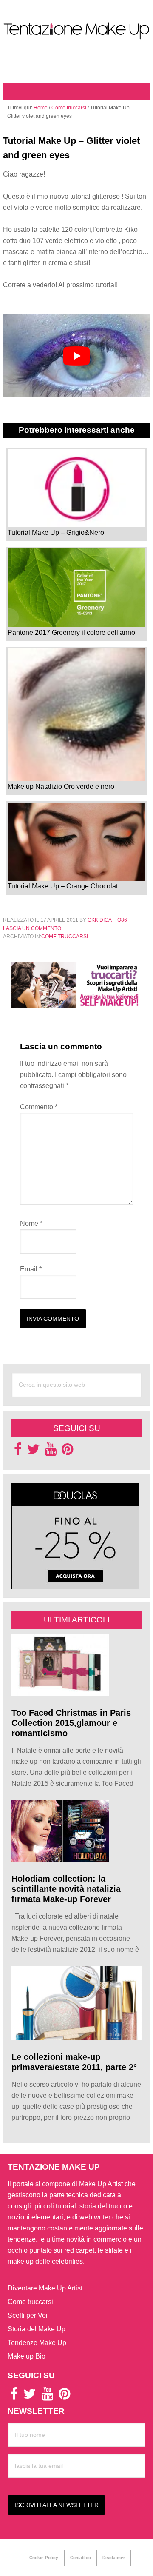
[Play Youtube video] (76, 356)
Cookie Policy (44, 2557)
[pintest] (67, 1452)
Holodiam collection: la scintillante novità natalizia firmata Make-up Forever (66, 1889)
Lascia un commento (32, 928)
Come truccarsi (65, 937)
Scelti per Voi (28, 2315)
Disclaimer (114, 2557)
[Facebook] (18, 1452)
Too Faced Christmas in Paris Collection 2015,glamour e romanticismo (71, 1723)
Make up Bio (27, 2356)
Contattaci (81, 2557)
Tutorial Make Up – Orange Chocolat (63, 886)
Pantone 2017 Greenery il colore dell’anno (71, 632)
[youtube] (51, 1452)
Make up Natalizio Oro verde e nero (61, 787)
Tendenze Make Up (37, 2343)
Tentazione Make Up (76, 31)
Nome (31, 1224)
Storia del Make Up (37, 2329)
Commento (39, 1107)
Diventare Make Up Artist (45, 2288)
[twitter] (34, 1452)
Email (31, 1269)
